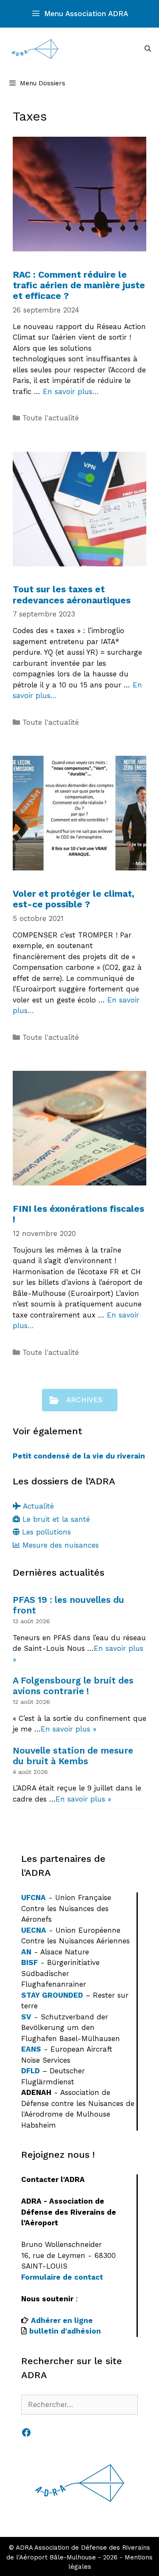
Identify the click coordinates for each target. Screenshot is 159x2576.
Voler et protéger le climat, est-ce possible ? (74, 899)
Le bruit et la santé (55, 1519)
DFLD (31, 2071)
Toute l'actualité (51, 418)
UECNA (34, 1930)
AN (26, 1952)
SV (26, 2017)
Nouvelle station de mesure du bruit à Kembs (73, 1756)
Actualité (37, 1506)
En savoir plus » (68, 1729)
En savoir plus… (71, 391)
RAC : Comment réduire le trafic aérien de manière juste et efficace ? (79, 285)
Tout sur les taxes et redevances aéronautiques (72, 594)
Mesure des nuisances (59, 1545)
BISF (29, 1962)
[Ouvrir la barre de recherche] (148, 49)
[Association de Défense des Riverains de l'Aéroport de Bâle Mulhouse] (35, 49)
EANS (31, 2049)
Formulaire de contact (62, 2277)
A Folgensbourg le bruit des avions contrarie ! (73, 1686)
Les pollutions (45, 1532)
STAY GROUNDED (52, 1995)
